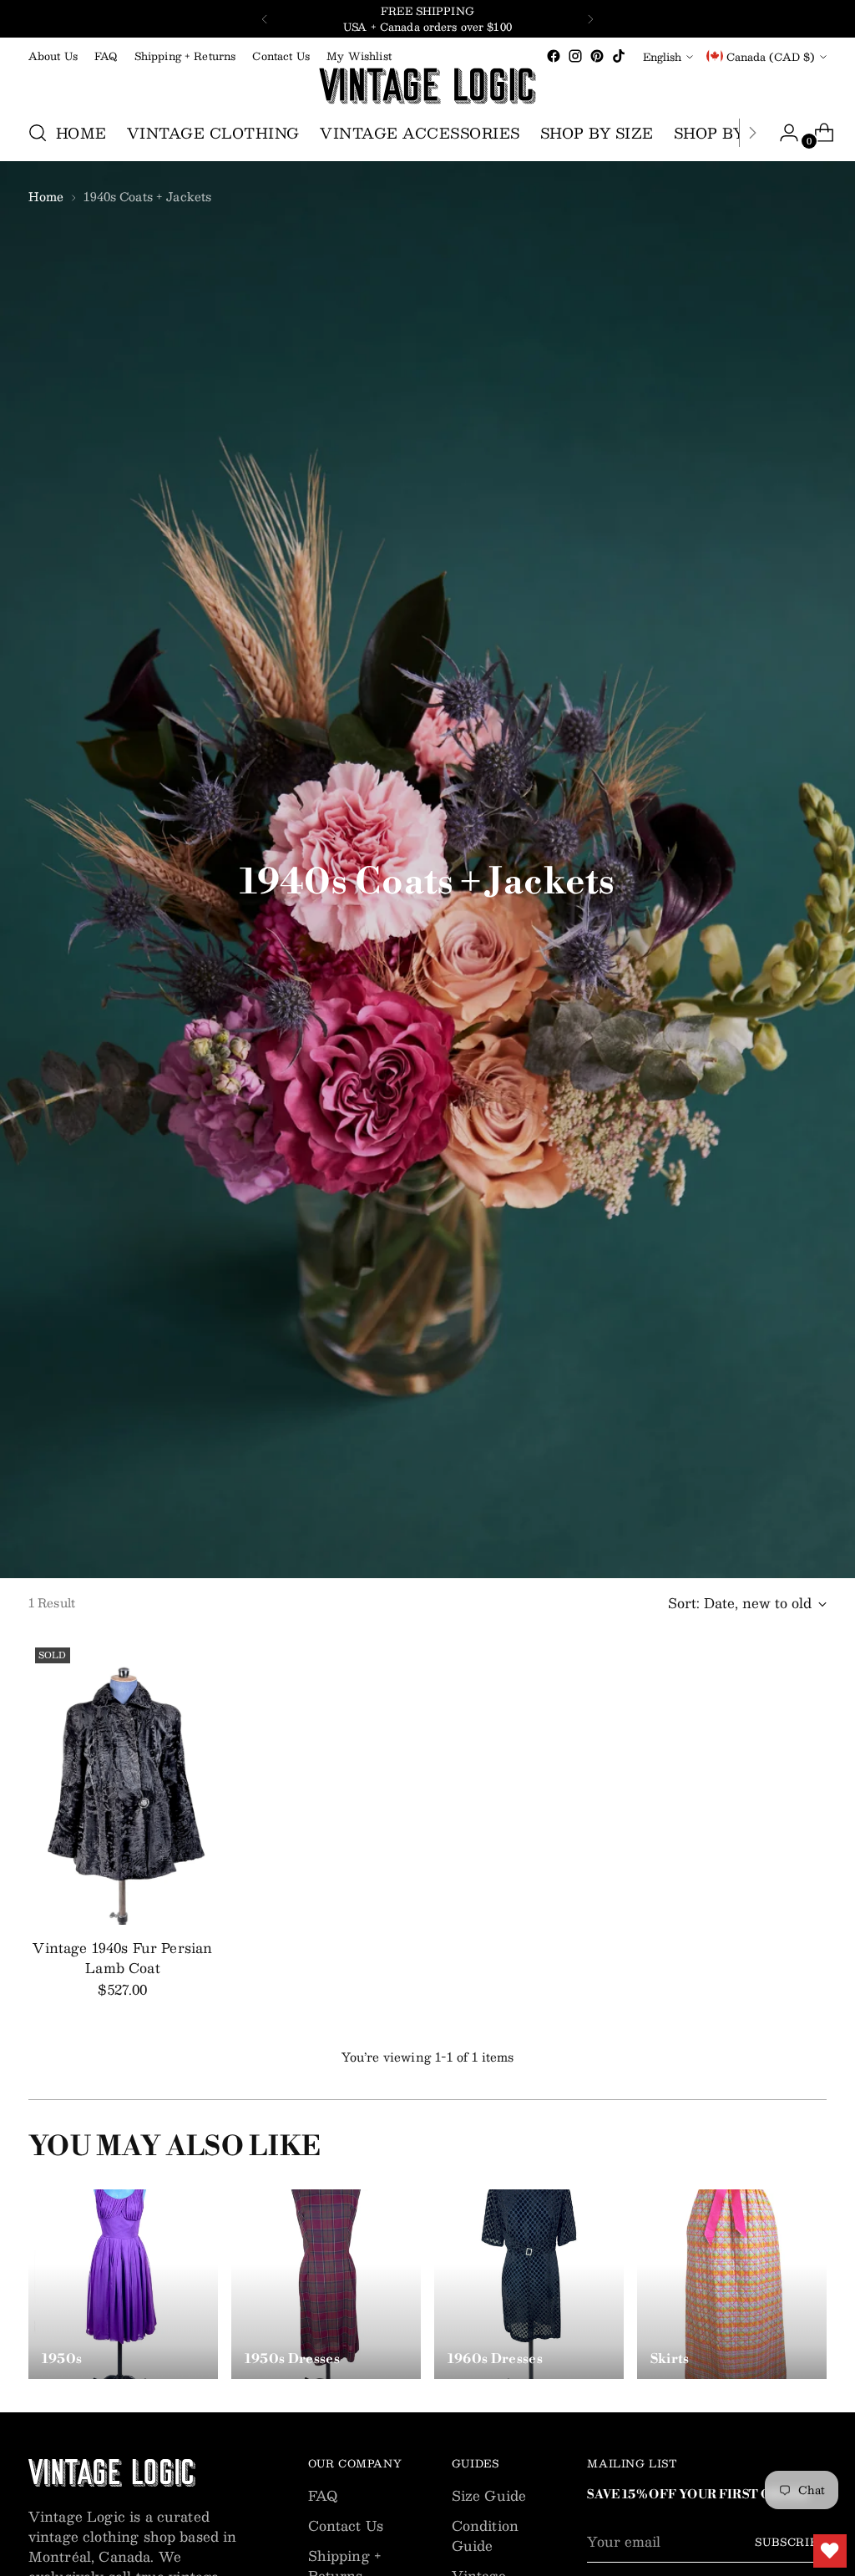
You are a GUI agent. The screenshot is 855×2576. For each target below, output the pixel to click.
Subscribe (791, 2541)
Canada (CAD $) (771, 56)
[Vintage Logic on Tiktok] (619, 56)
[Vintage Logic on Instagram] (575, 56)
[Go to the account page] (782, 133)
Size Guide (489, 2495)
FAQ (323, 2495)
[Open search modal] (38, 133)
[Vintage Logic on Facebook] (554, 56)
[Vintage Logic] (427, 86)
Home (46, 196)
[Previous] (265, 19)
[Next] (590, 19)
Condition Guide (485, 2536)
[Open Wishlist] (830, 2551)
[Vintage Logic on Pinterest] (597, 56)
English (662, 56)
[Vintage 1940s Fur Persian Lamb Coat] (123, 1783)
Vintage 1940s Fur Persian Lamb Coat (122, 1958)
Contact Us (346, 2525)
